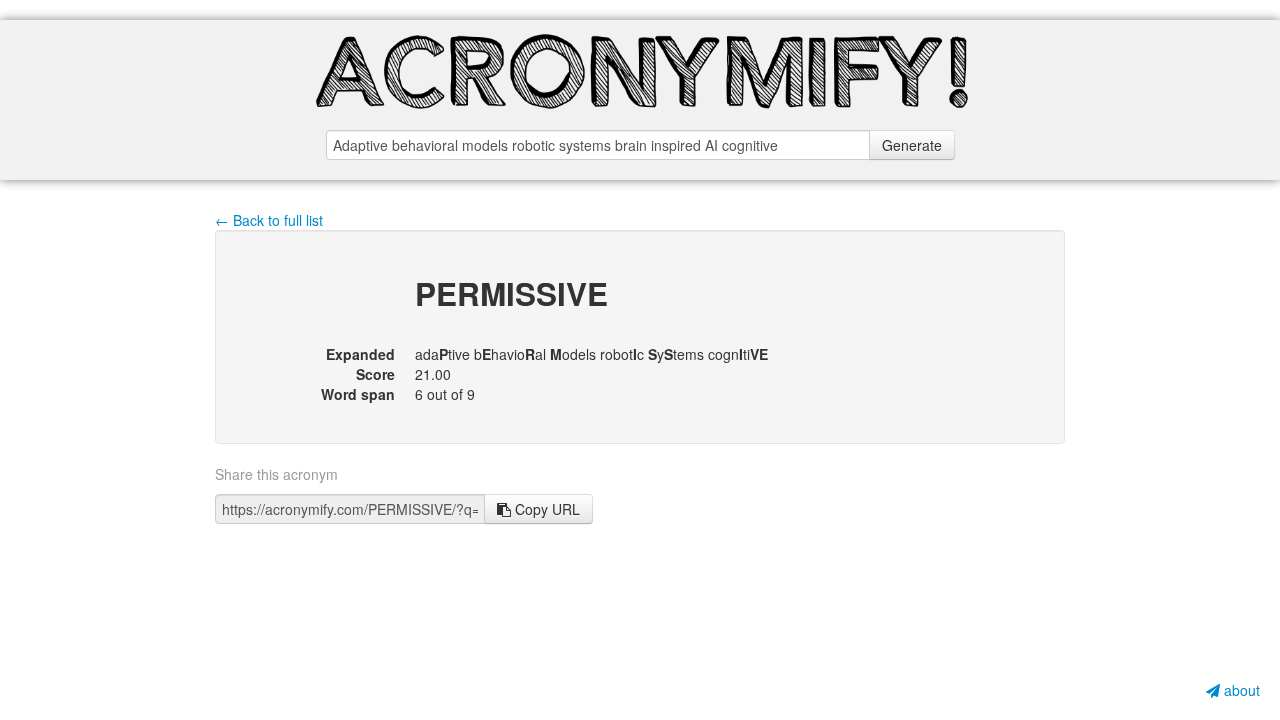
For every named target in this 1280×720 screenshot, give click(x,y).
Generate (912, 145)
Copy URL (545, 509)
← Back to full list (269, 220)
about (1240, 690)
